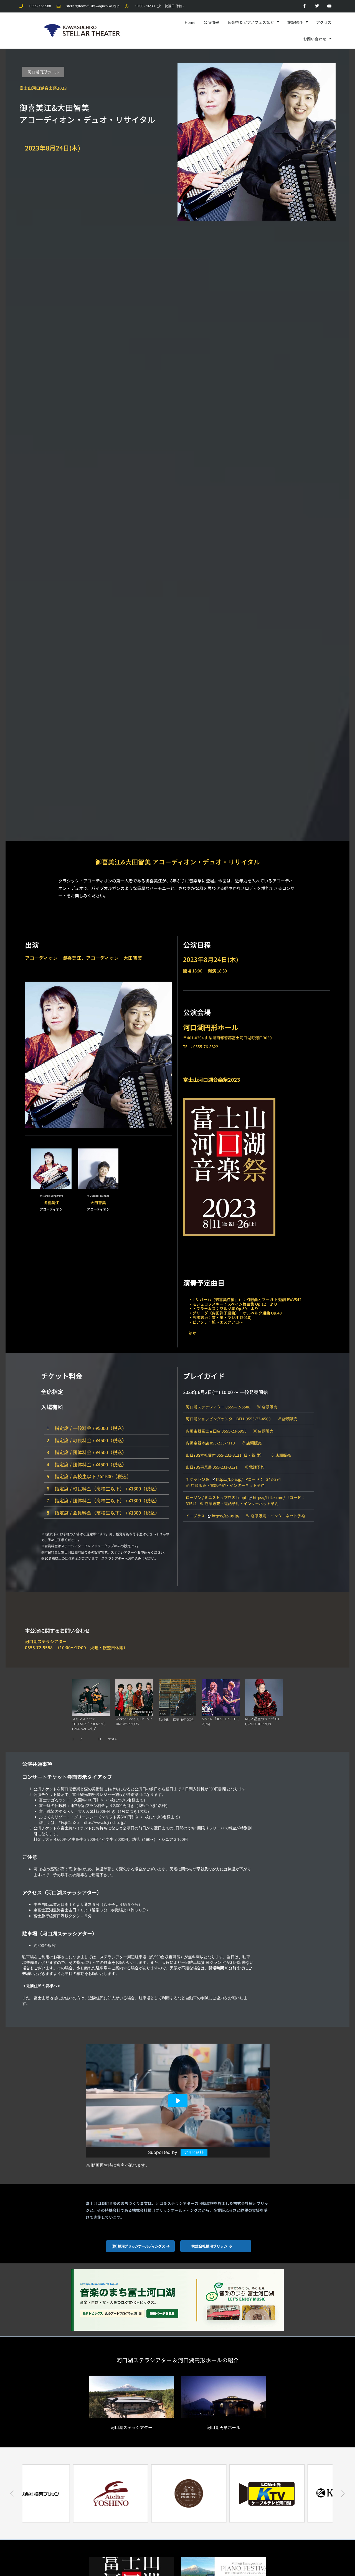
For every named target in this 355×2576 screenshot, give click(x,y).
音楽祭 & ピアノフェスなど (251, 22)
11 (100, 1739)
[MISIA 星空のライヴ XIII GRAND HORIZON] (264, 1697)
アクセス (324, 22)
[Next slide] (343, 2493)
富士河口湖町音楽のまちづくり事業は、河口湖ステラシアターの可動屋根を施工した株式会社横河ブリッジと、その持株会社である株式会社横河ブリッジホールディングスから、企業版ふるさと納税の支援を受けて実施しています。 (177, 2210)
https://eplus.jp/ (226, 1516)
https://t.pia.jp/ (229, 1479)
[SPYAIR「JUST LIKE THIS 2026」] (221, 1697)
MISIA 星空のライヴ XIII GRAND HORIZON (262, 1721)
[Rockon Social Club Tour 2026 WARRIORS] (134, 1697)
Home (190, 22)
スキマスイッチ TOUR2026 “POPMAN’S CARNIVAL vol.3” (89, 1724)
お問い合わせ (315, 39)
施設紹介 (295, 22)
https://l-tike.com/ (269, 1497)
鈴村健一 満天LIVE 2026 (176, 1720)
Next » (112, 1739)
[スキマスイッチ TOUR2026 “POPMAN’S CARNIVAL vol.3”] (91, 1697)
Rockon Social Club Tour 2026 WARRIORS (134, 1721)
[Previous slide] (12, 2493)
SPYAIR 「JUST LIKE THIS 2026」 (221, 1721)
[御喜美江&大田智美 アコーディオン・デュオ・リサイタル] (257, 141)
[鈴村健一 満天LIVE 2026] (177, 1697)
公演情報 (211, 22)
